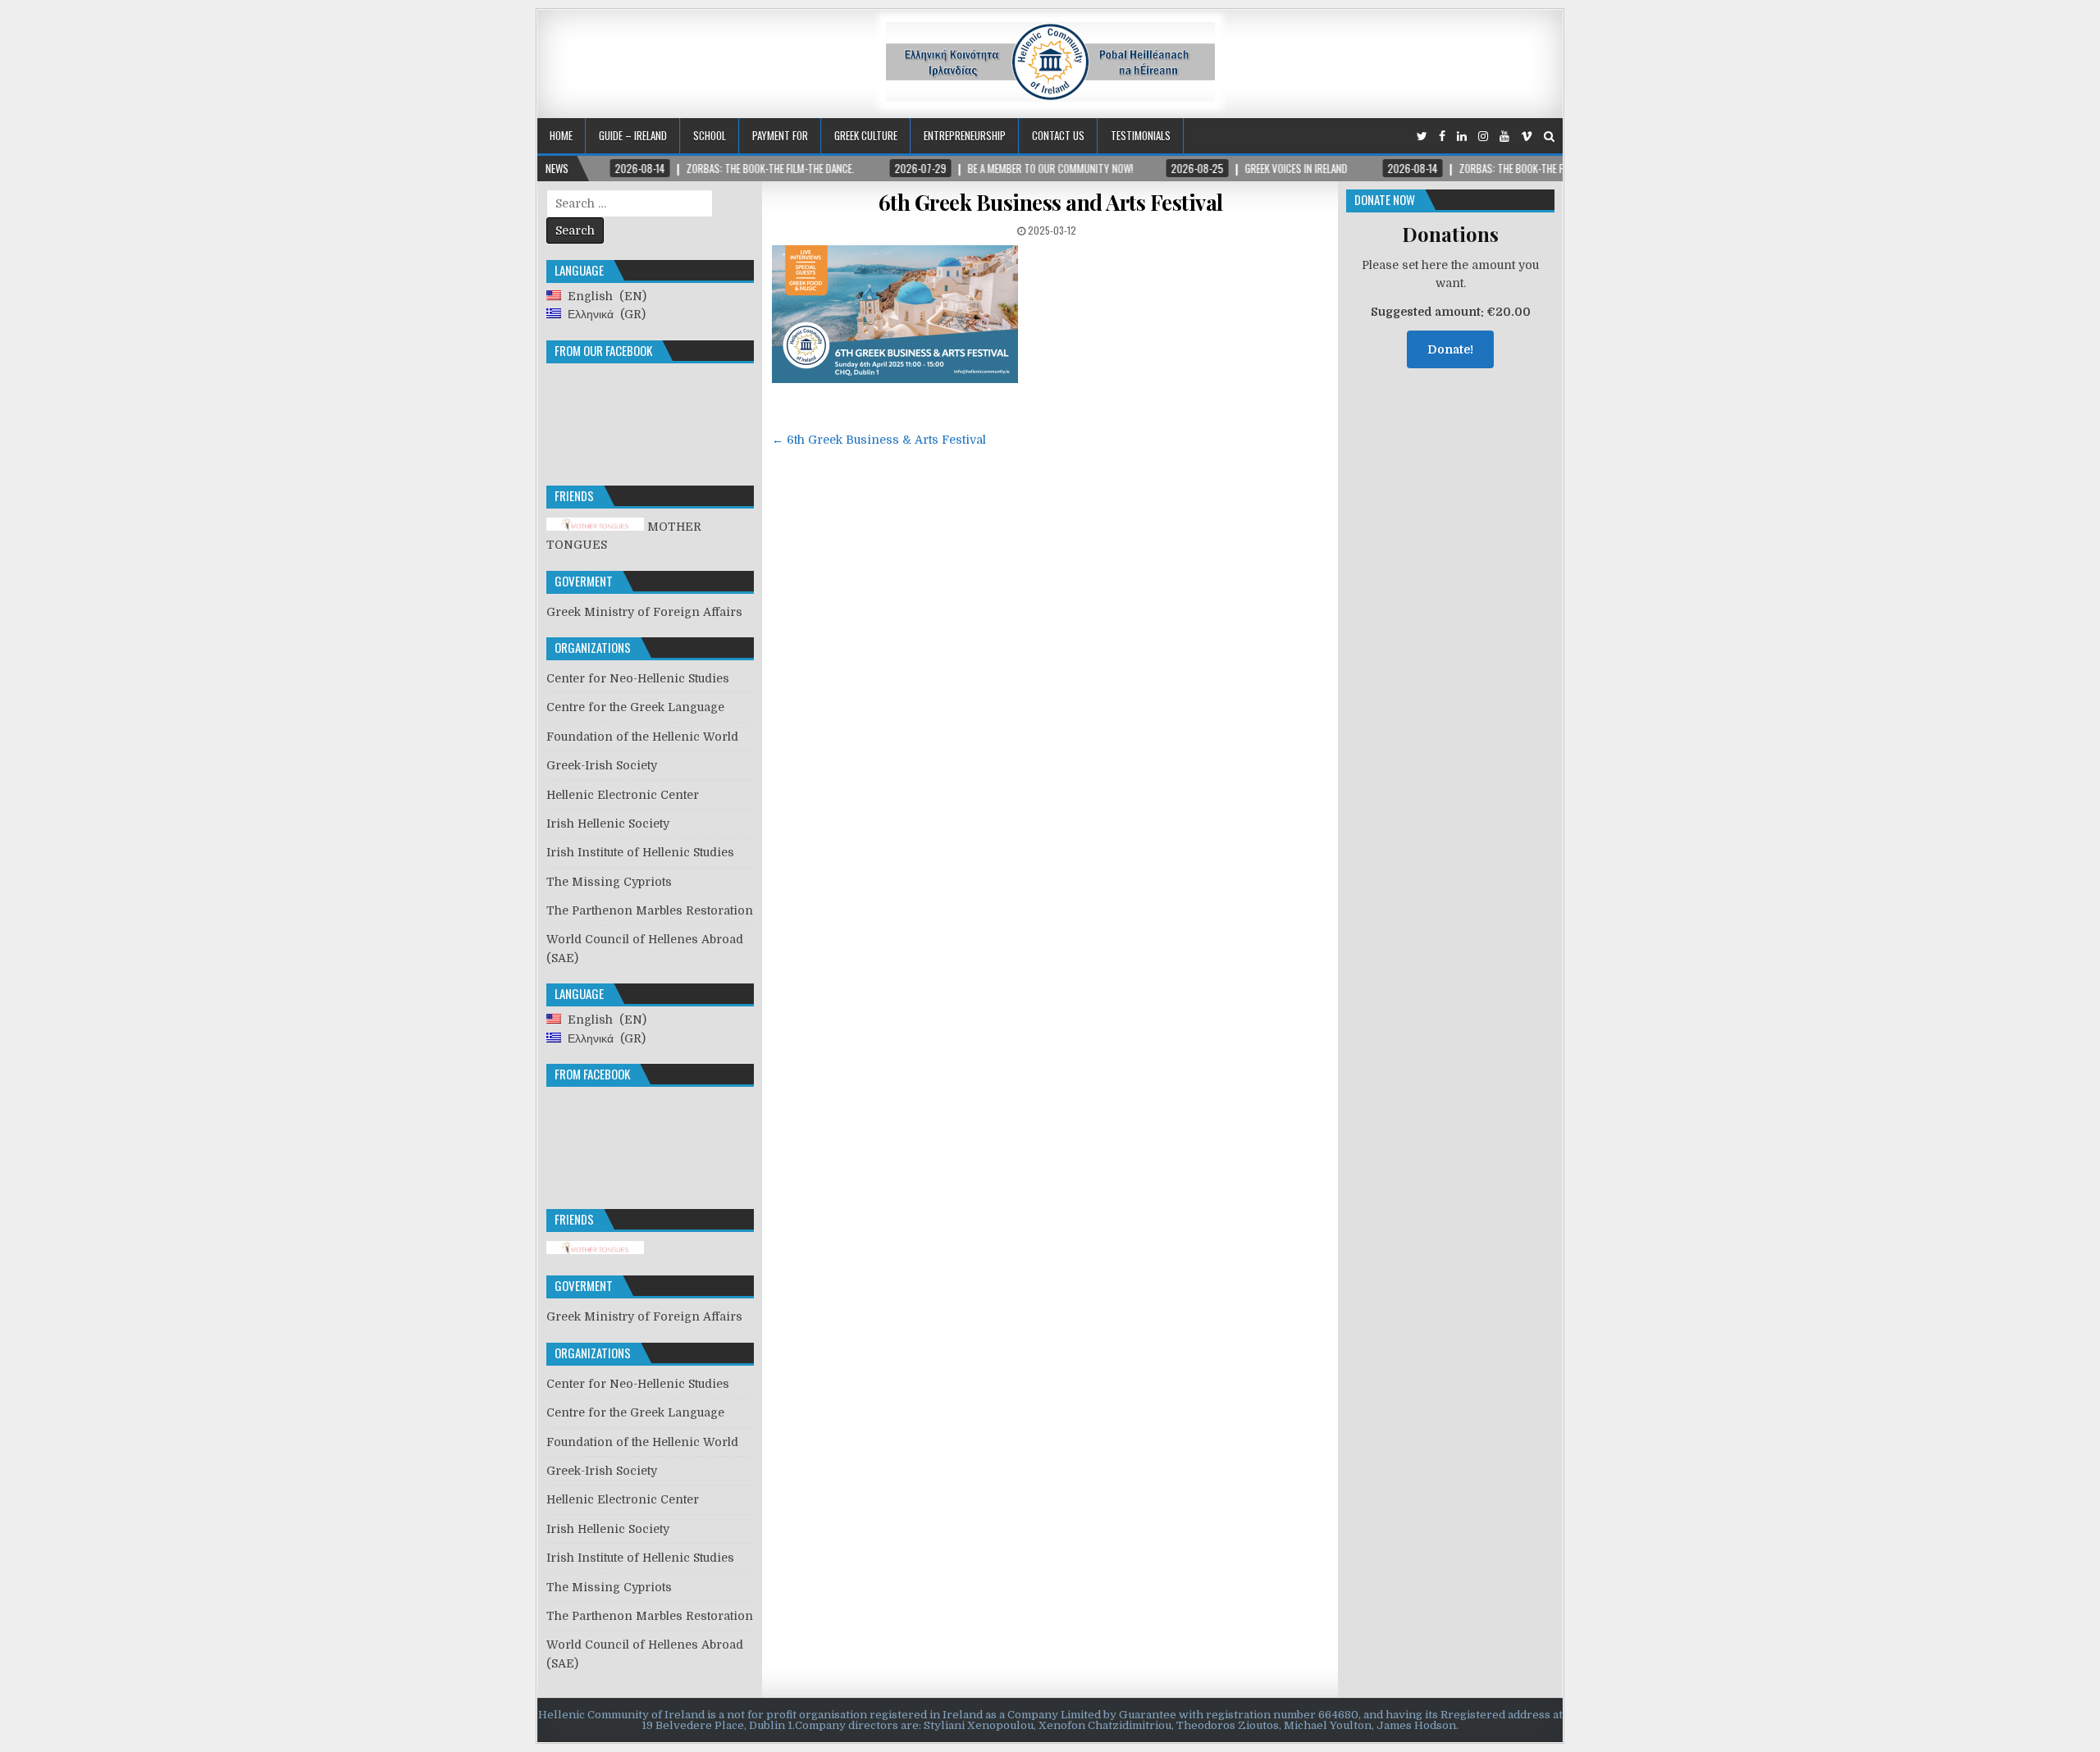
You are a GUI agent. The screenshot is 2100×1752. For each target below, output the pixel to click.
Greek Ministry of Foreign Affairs (644, 612)
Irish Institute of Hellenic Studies (640, 852)
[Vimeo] (1527, 137)
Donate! (1450, 349)
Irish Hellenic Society (608, 824)
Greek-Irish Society (602, 765)
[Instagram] (1483, 137)
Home (561, 135)
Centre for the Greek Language (635, 707)
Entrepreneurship (965, 135)
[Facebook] (1442, 137)
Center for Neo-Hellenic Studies (638, 678)
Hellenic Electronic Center (623, 795)
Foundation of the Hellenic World (642, 737)
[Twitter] (1422, 137)
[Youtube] (1504, 137)
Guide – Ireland (633, 135)
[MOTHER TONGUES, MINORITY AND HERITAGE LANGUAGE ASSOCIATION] (595, 1250)
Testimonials (1141, 135)
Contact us (1058, 135)
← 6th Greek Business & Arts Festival (879, 440)
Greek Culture (866, 135)
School (710, 135)
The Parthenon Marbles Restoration (650, 910)
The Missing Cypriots (609, 882)
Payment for (780, 135)
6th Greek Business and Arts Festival (1051, 202)
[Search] (1549, 137)
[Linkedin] (1462, 137)
